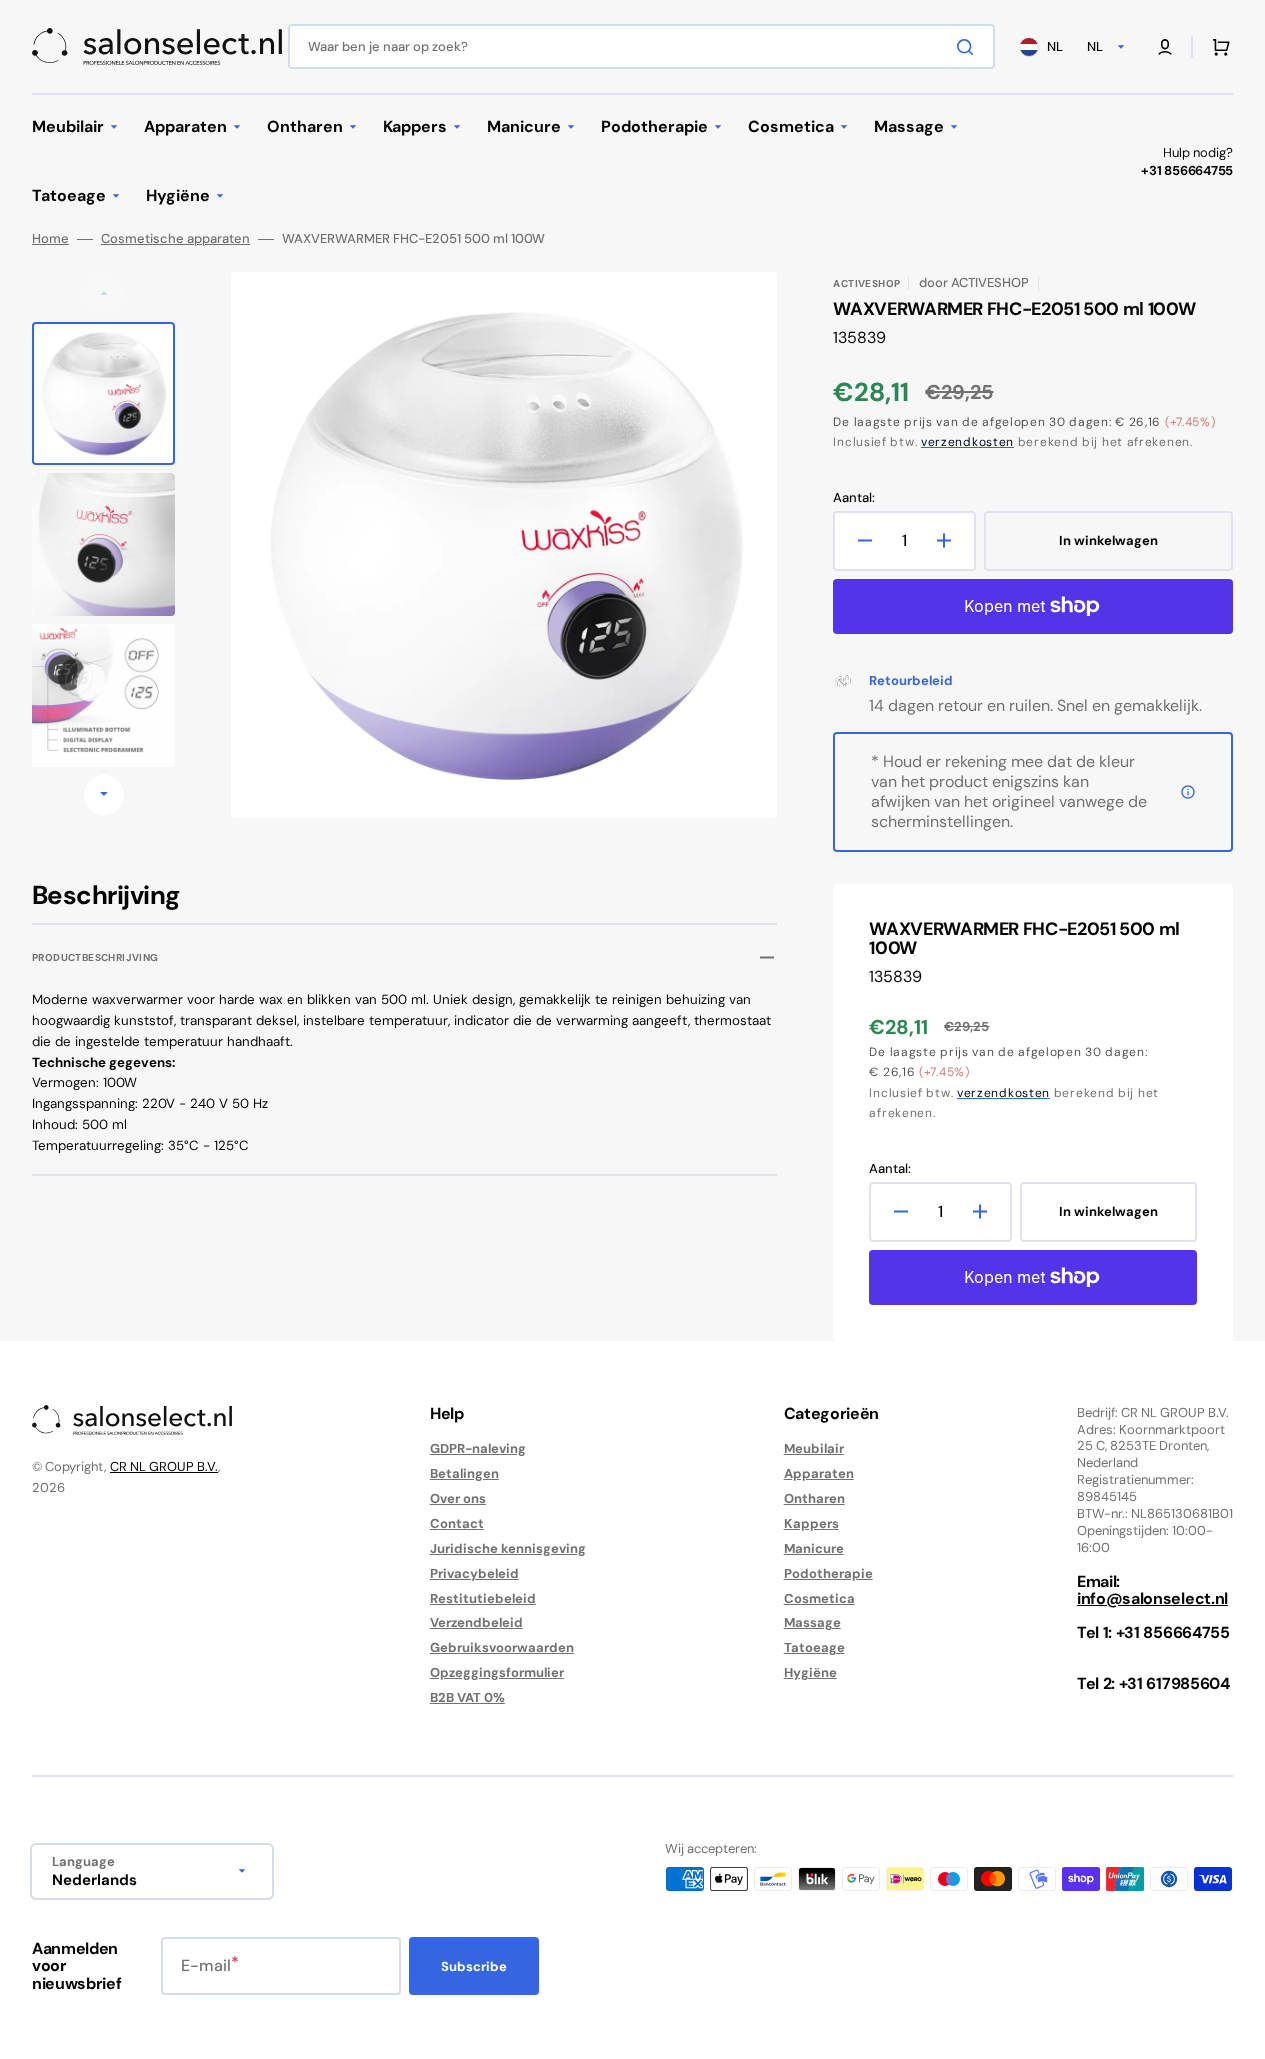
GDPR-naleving (478, 1449)
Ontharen (814, 1498)
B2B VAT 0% (467, 1697)
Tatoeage (814, 1647)
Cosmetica (819, 1598)
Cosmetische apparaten (175, 239)
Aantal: (854, 498)
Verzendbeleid (476, 1622)
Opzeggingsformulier (497, 1672)
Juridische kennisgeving (508, 1548)
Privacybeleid (474, 1573)
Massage (812, 1622)
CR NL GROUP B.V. (164, 1466)
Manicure (814, 1548)
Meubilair (814, 1449)
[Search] (969, 47)
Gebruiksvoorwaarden (502, 1647)
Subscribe (474, 1966)
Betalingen (464, 1473)
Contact (457, 1523)
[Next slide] (104, 795)
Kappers (811, 1523)
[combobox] (641, 46)
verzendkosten (967, 442)
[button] (1165, 47)
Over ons (458, 1498)
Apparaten (819, 1473)
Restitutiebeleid (483, 1598)
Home (50, 239)
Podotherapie (828, 1573)
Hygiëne (810, 1672)
